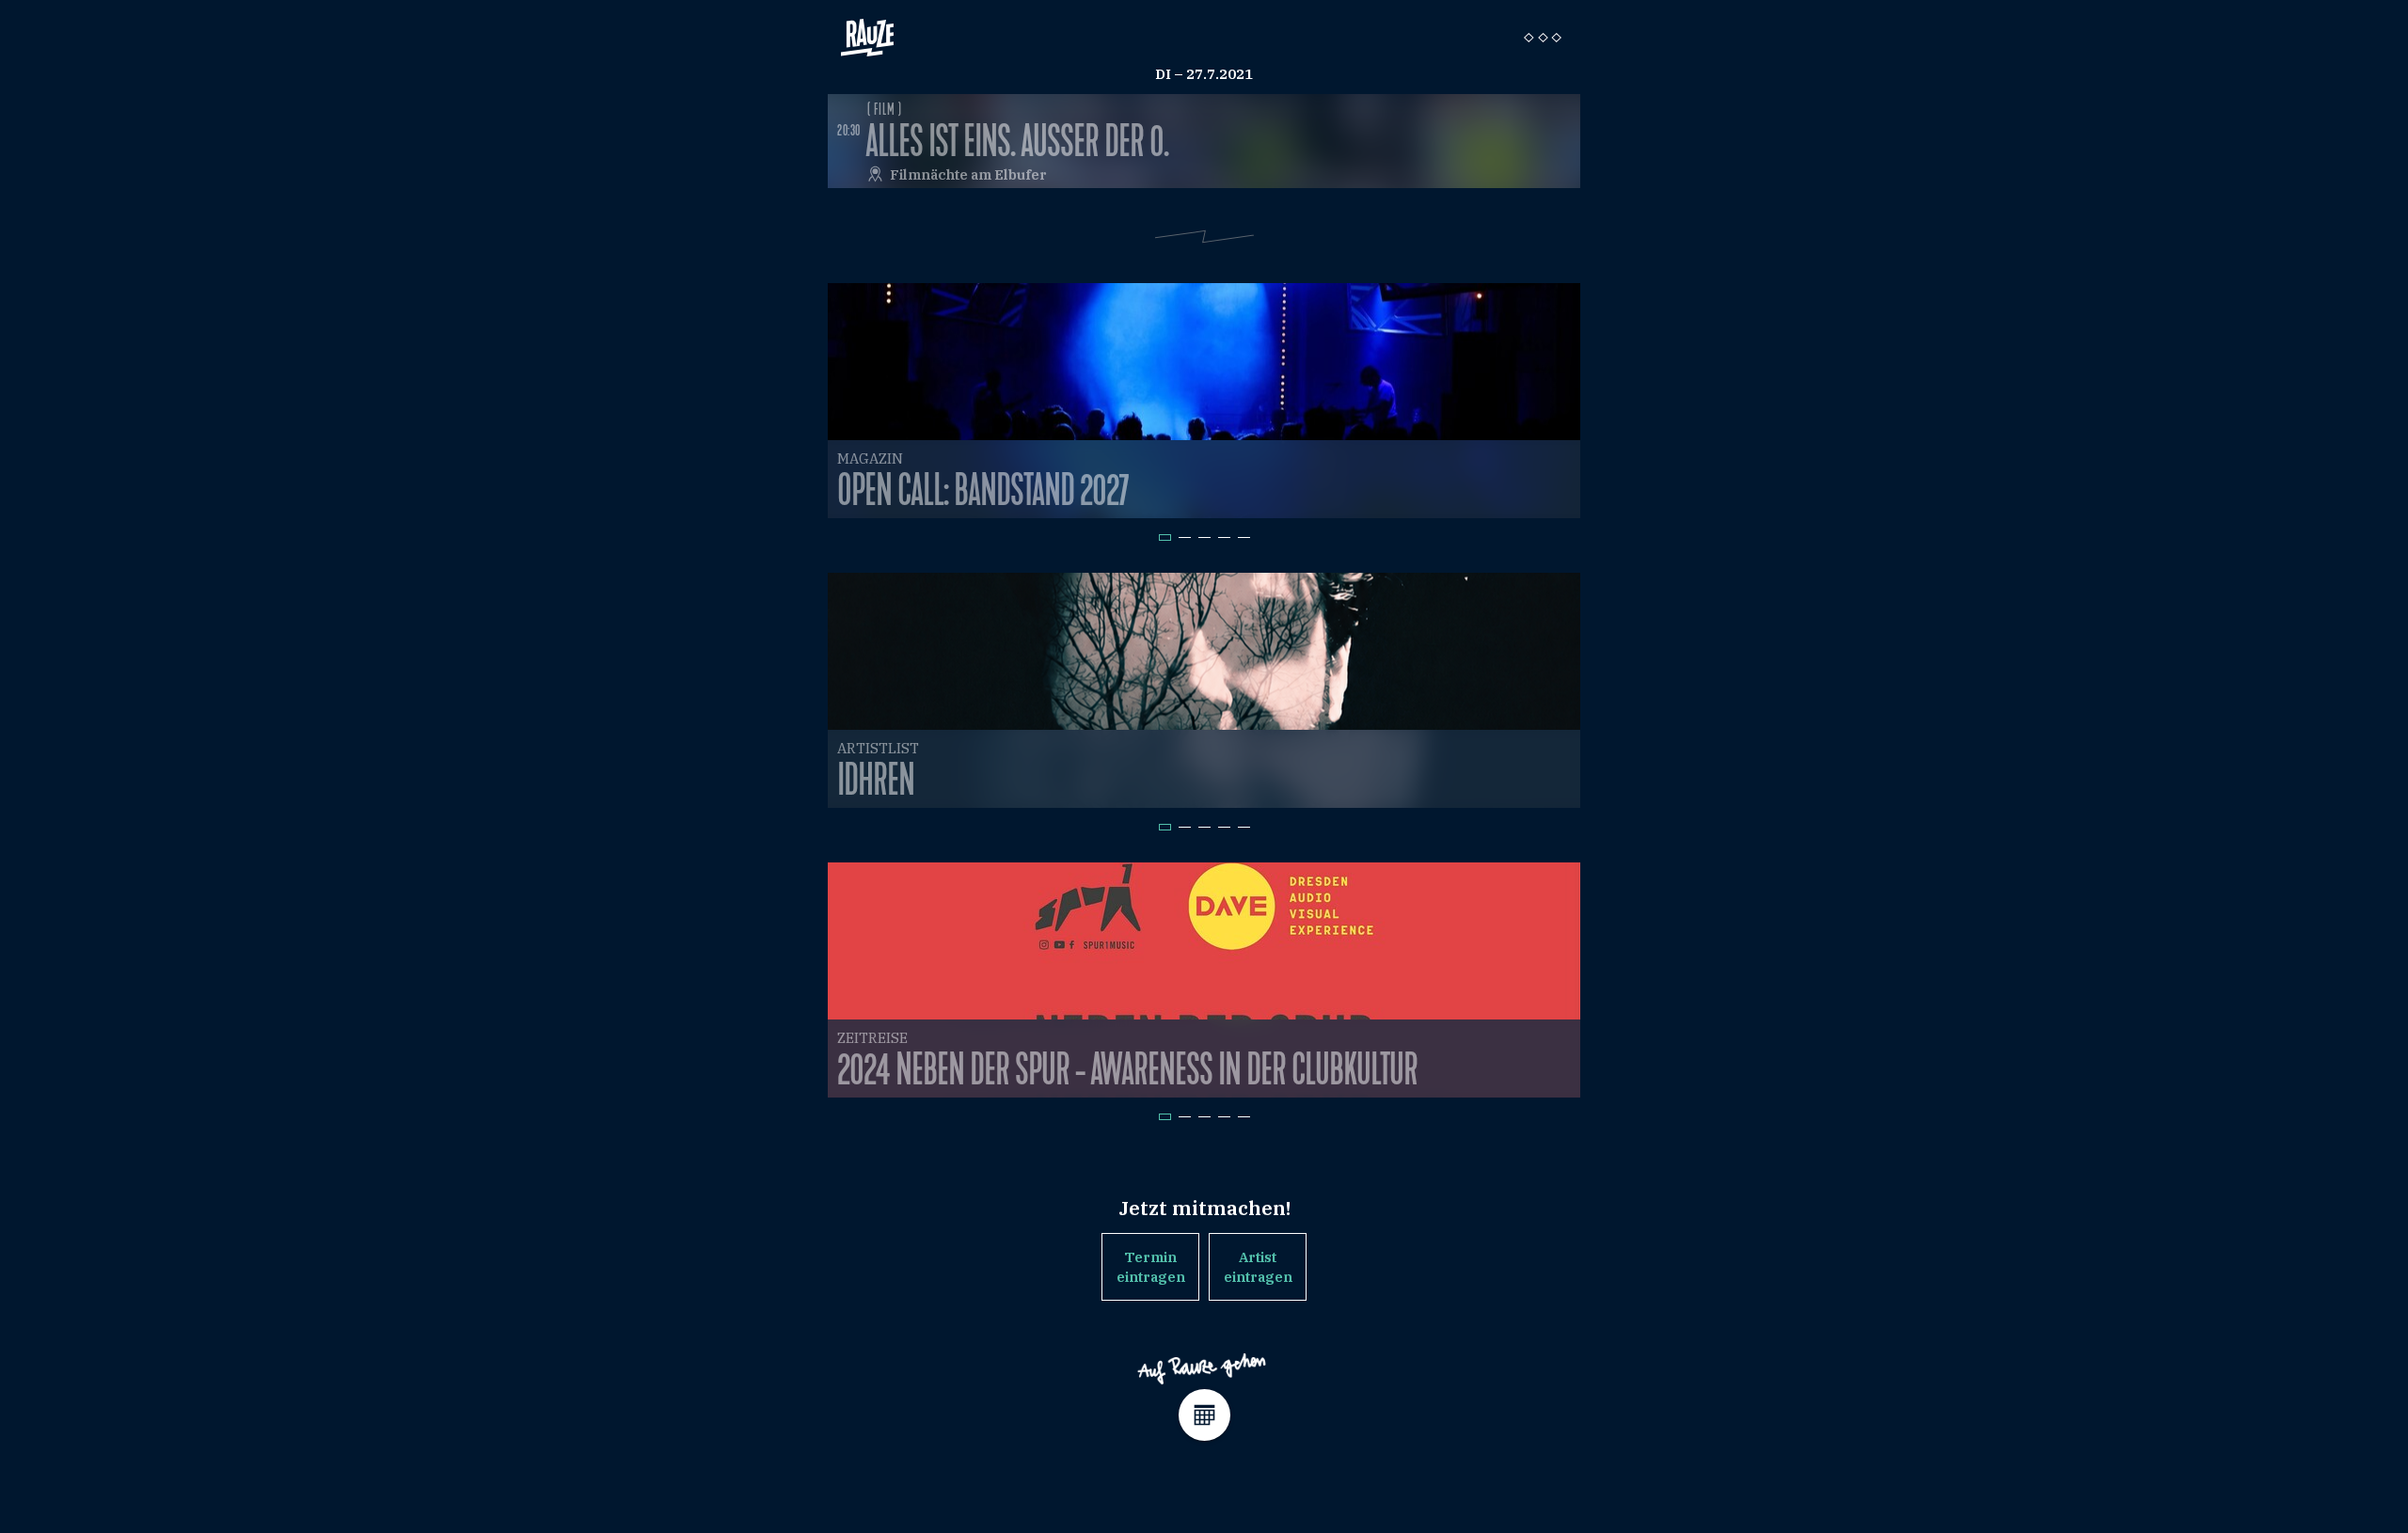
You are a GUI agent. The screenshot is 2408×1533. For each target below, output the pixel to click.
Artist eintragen (1258, 1267)
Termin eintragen (1151, 1267)
